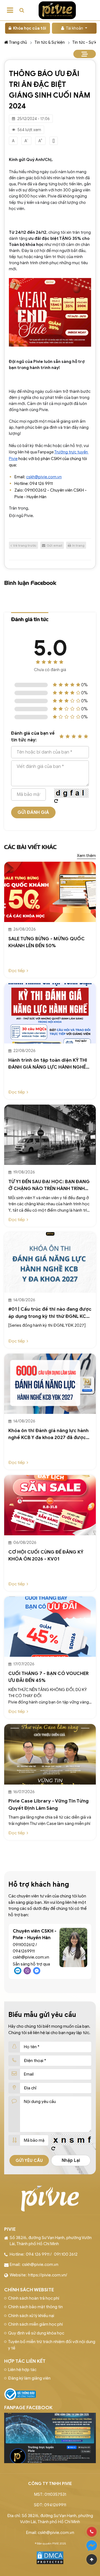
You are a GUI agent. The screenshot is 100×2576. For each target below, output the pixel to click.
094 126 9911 (38, 2254)
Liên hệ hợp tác (22, 2370)
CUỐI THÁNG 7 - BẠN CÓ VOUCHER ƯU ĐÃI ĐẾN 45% (48, 1677)
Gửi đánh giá (33, 812)
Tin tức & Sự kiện (50, 42)
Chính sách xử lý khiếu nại (31, 2316)
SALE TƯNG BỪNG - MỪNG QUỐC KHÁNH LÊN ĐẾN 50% (47, 942)
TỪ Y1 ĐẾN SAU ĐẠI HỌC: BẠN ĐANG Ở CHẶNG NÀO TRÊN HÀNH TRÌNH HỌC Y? (49, 1186)
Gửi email (54, 545)
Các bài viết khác (30, 847)
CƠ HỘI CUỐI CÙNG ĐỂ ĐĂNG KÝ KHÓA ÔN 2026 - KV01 (46, 1556)
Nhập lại (71, 2160)
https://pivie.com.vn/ (48, 2275)
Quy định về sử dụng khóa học (36, 2333)
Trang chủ (18, 42)
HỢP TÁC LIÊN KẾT (25, 2361)
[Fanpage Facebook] (50, 2416)
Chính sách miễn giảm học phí (35, 2324)
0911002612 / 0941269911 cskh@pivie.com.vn (31, 1951)
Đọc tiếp (17, 971)
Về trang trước (25, 545)
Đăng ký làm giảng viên (29, 2378)
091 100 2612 (66, 2254)
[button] (22, 10)
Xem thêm (86, 856)
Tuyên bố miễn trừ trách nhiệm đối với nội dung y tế (52, 2345)
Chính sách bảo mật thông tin (35, 2307)
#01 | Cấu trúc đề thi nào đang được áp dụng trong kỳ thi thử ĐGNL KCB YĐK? (50, 1313)
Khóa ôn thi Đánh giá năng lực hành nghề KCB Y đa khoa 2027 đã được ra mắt (48, 1434)
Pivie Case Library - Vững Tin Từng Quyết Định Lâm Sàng (48, 1805)
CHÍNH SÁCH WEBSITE (29, 2290)
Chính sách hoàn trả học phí (34, 2298)
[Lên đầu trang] (92, 2559)
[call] (92, 2532)
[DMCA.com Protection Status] (50, 2557)
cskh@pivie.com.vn (40, 2265)
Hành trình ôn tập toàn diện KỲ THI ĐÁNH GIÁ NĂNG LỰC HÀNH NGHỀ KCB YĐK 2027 (48, 1064)
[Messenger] (92, 2546)
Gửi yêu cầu (29, 2160)
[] (54, 141)
